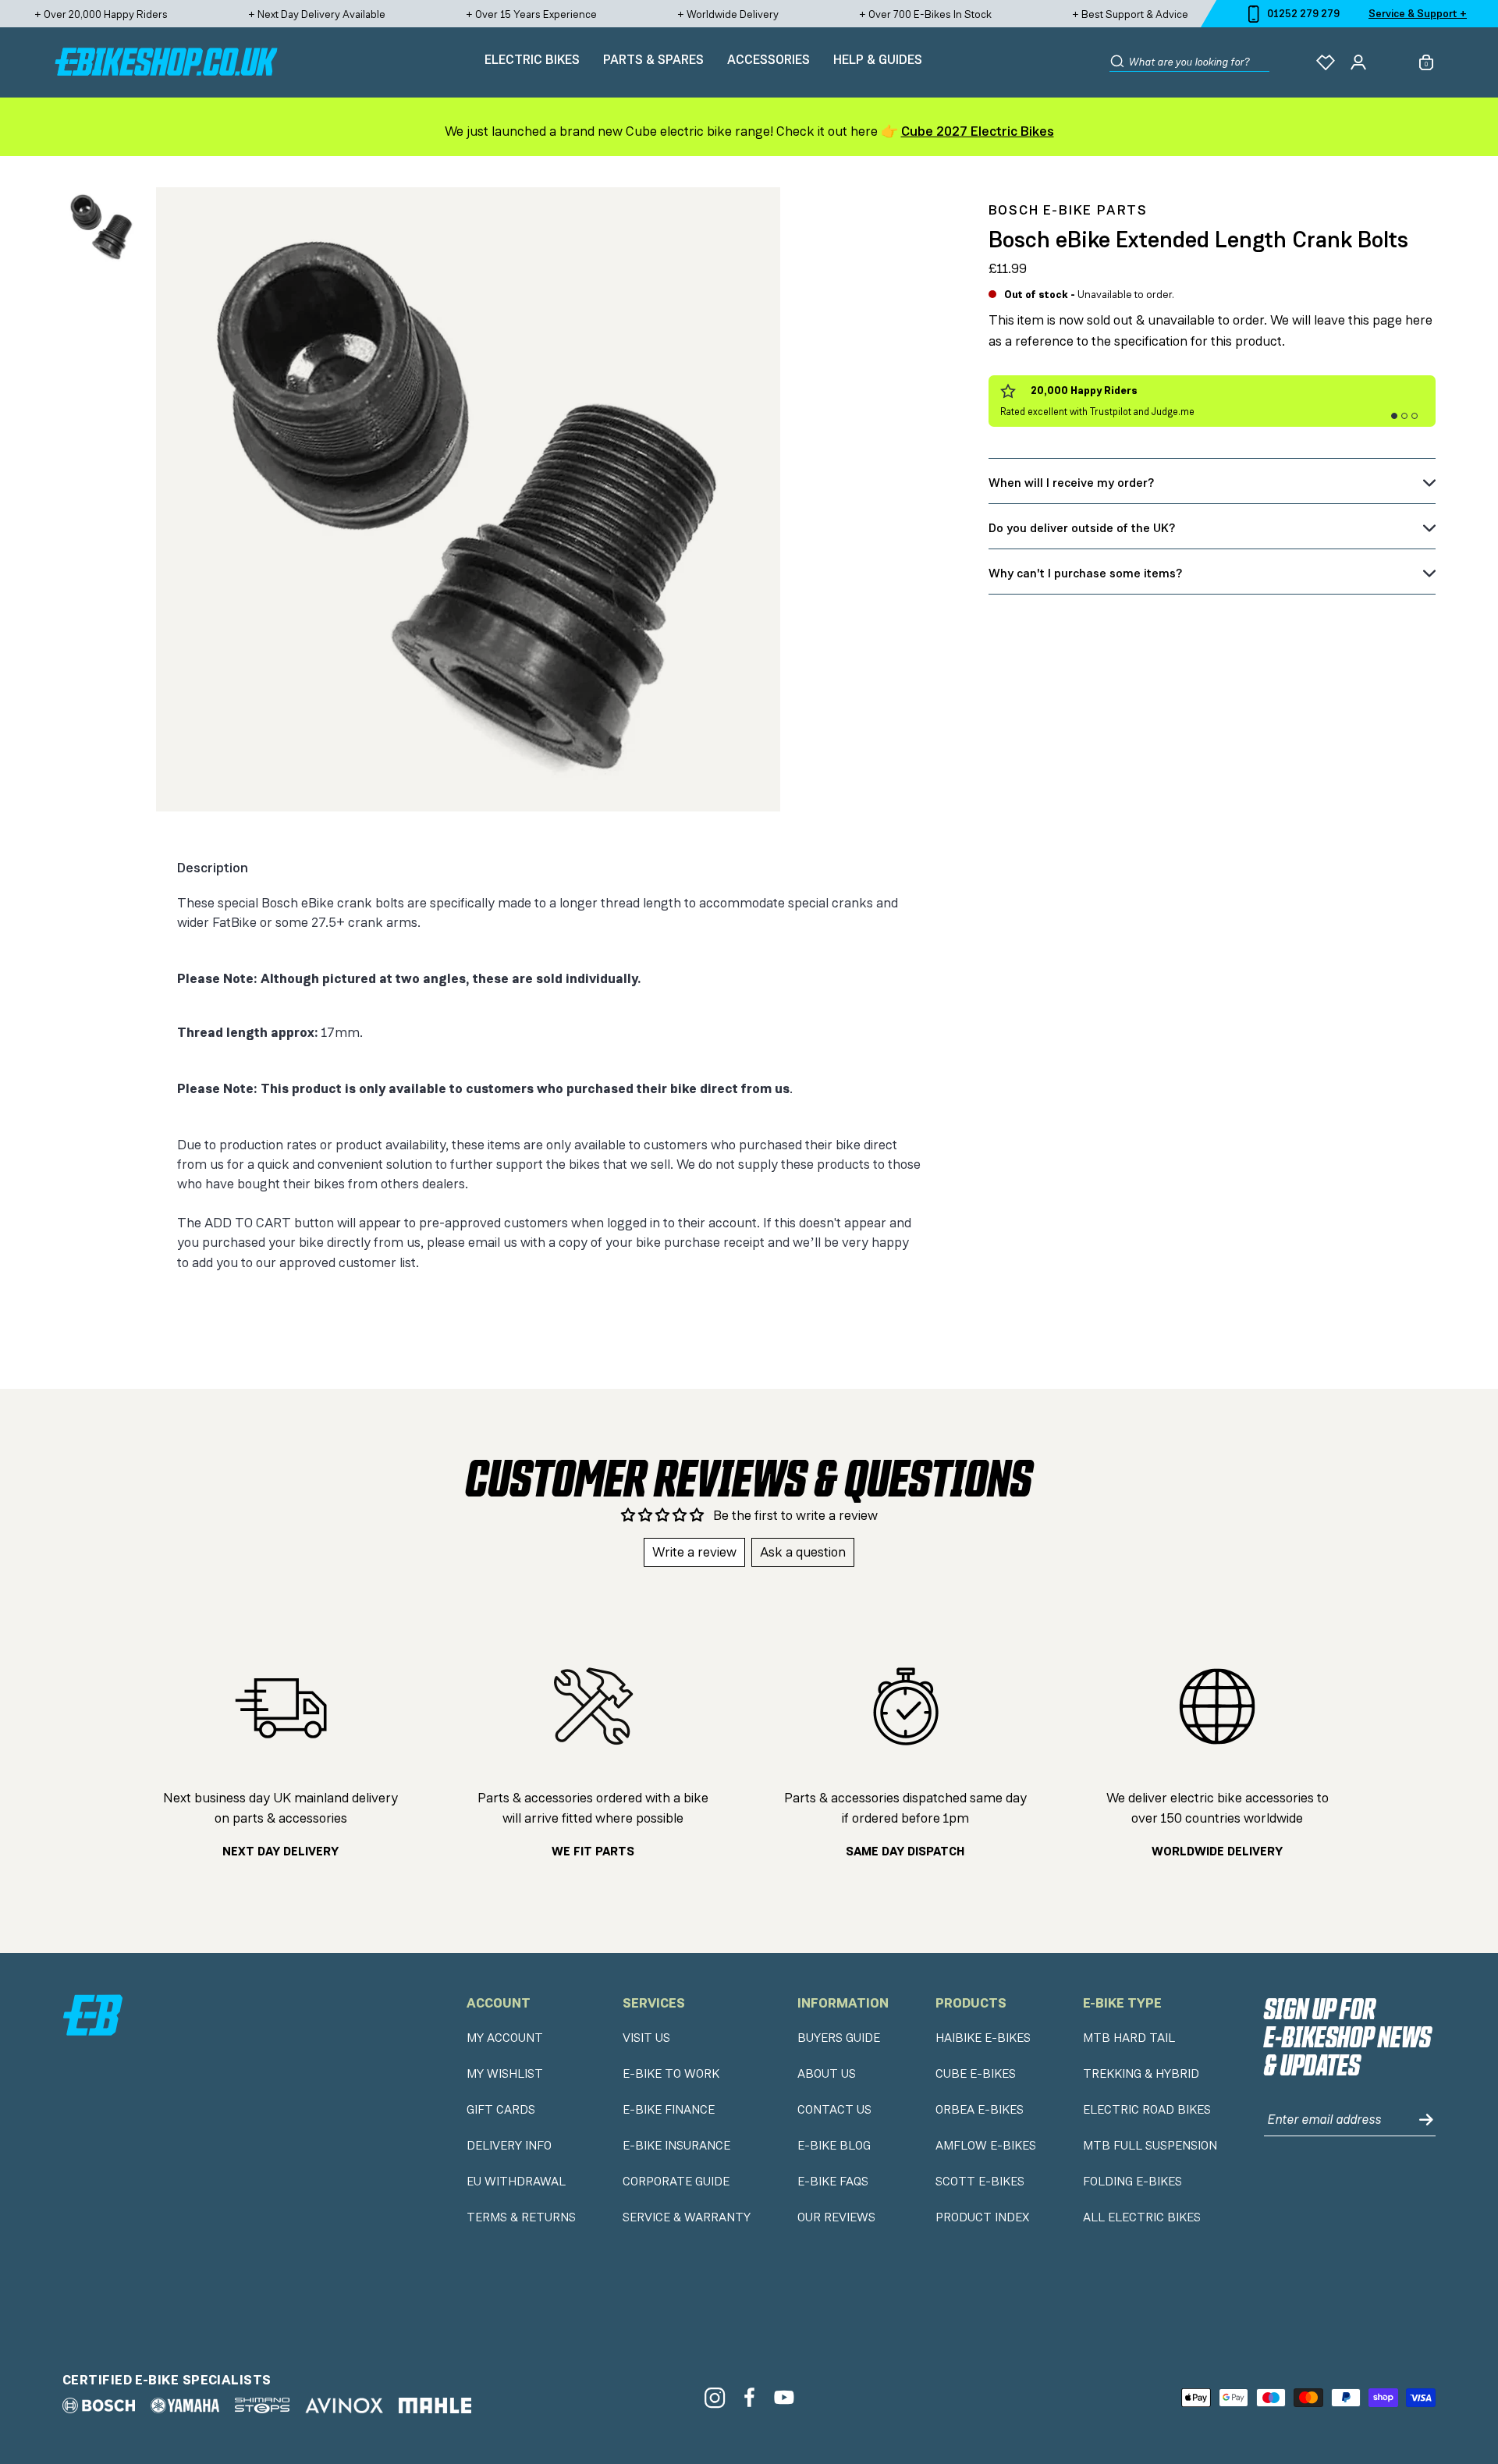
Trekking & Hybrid (1141, 2074)
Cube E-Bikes (976, 2074)
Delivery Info (509, 2146)
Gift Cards (501, 2110)
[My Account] (1358, 62)
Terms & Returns (521, 2217)
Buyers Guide (839, 2038)
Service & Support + (1418, 13)
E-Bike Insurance (676, 2146)
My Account (505, 2038)
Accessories (769, 59)
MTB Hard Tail (1129, 2038)
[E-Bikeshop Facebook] (749, 2397)
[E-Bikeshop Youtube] (784, 2397)
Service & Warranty (687, 2217)
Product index (982, 2217)
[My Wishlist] (1326, 62)
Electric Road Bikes (1147, 2110)
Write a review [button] (694, 1552)
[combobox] (1199, 62)
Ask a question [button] (803, 1552)
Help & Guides (878, 59)
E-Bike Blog (834, 2146)
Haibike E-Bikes (983, 2038)
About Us (827, 2074)
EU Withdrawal (516, 2182)
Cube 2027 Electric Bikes (978, 131)
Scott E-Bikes (980, 2182)
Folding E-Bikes (1132, 2182)
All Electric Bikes (1142, 2217)
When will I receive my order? (1071, 483)
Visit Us (646, 2038)
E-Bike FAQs (833, 2182)
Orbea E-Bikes (980, 2110)
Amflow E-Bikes (986, 2146)
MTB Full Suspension (1150, 2146)
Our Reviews (836, 2217)
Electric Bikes (532, 59)
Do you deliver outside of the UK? (1082, 528)
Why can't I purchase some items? (1085, 573)
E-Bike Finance (669, 2110)
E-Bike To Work (671, 2074)
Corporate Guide (676, 2182)
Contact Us (834, 2110)
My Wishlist (505, 2074)
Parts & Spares (653, 59)
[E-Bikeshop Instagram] (714, 2397)
